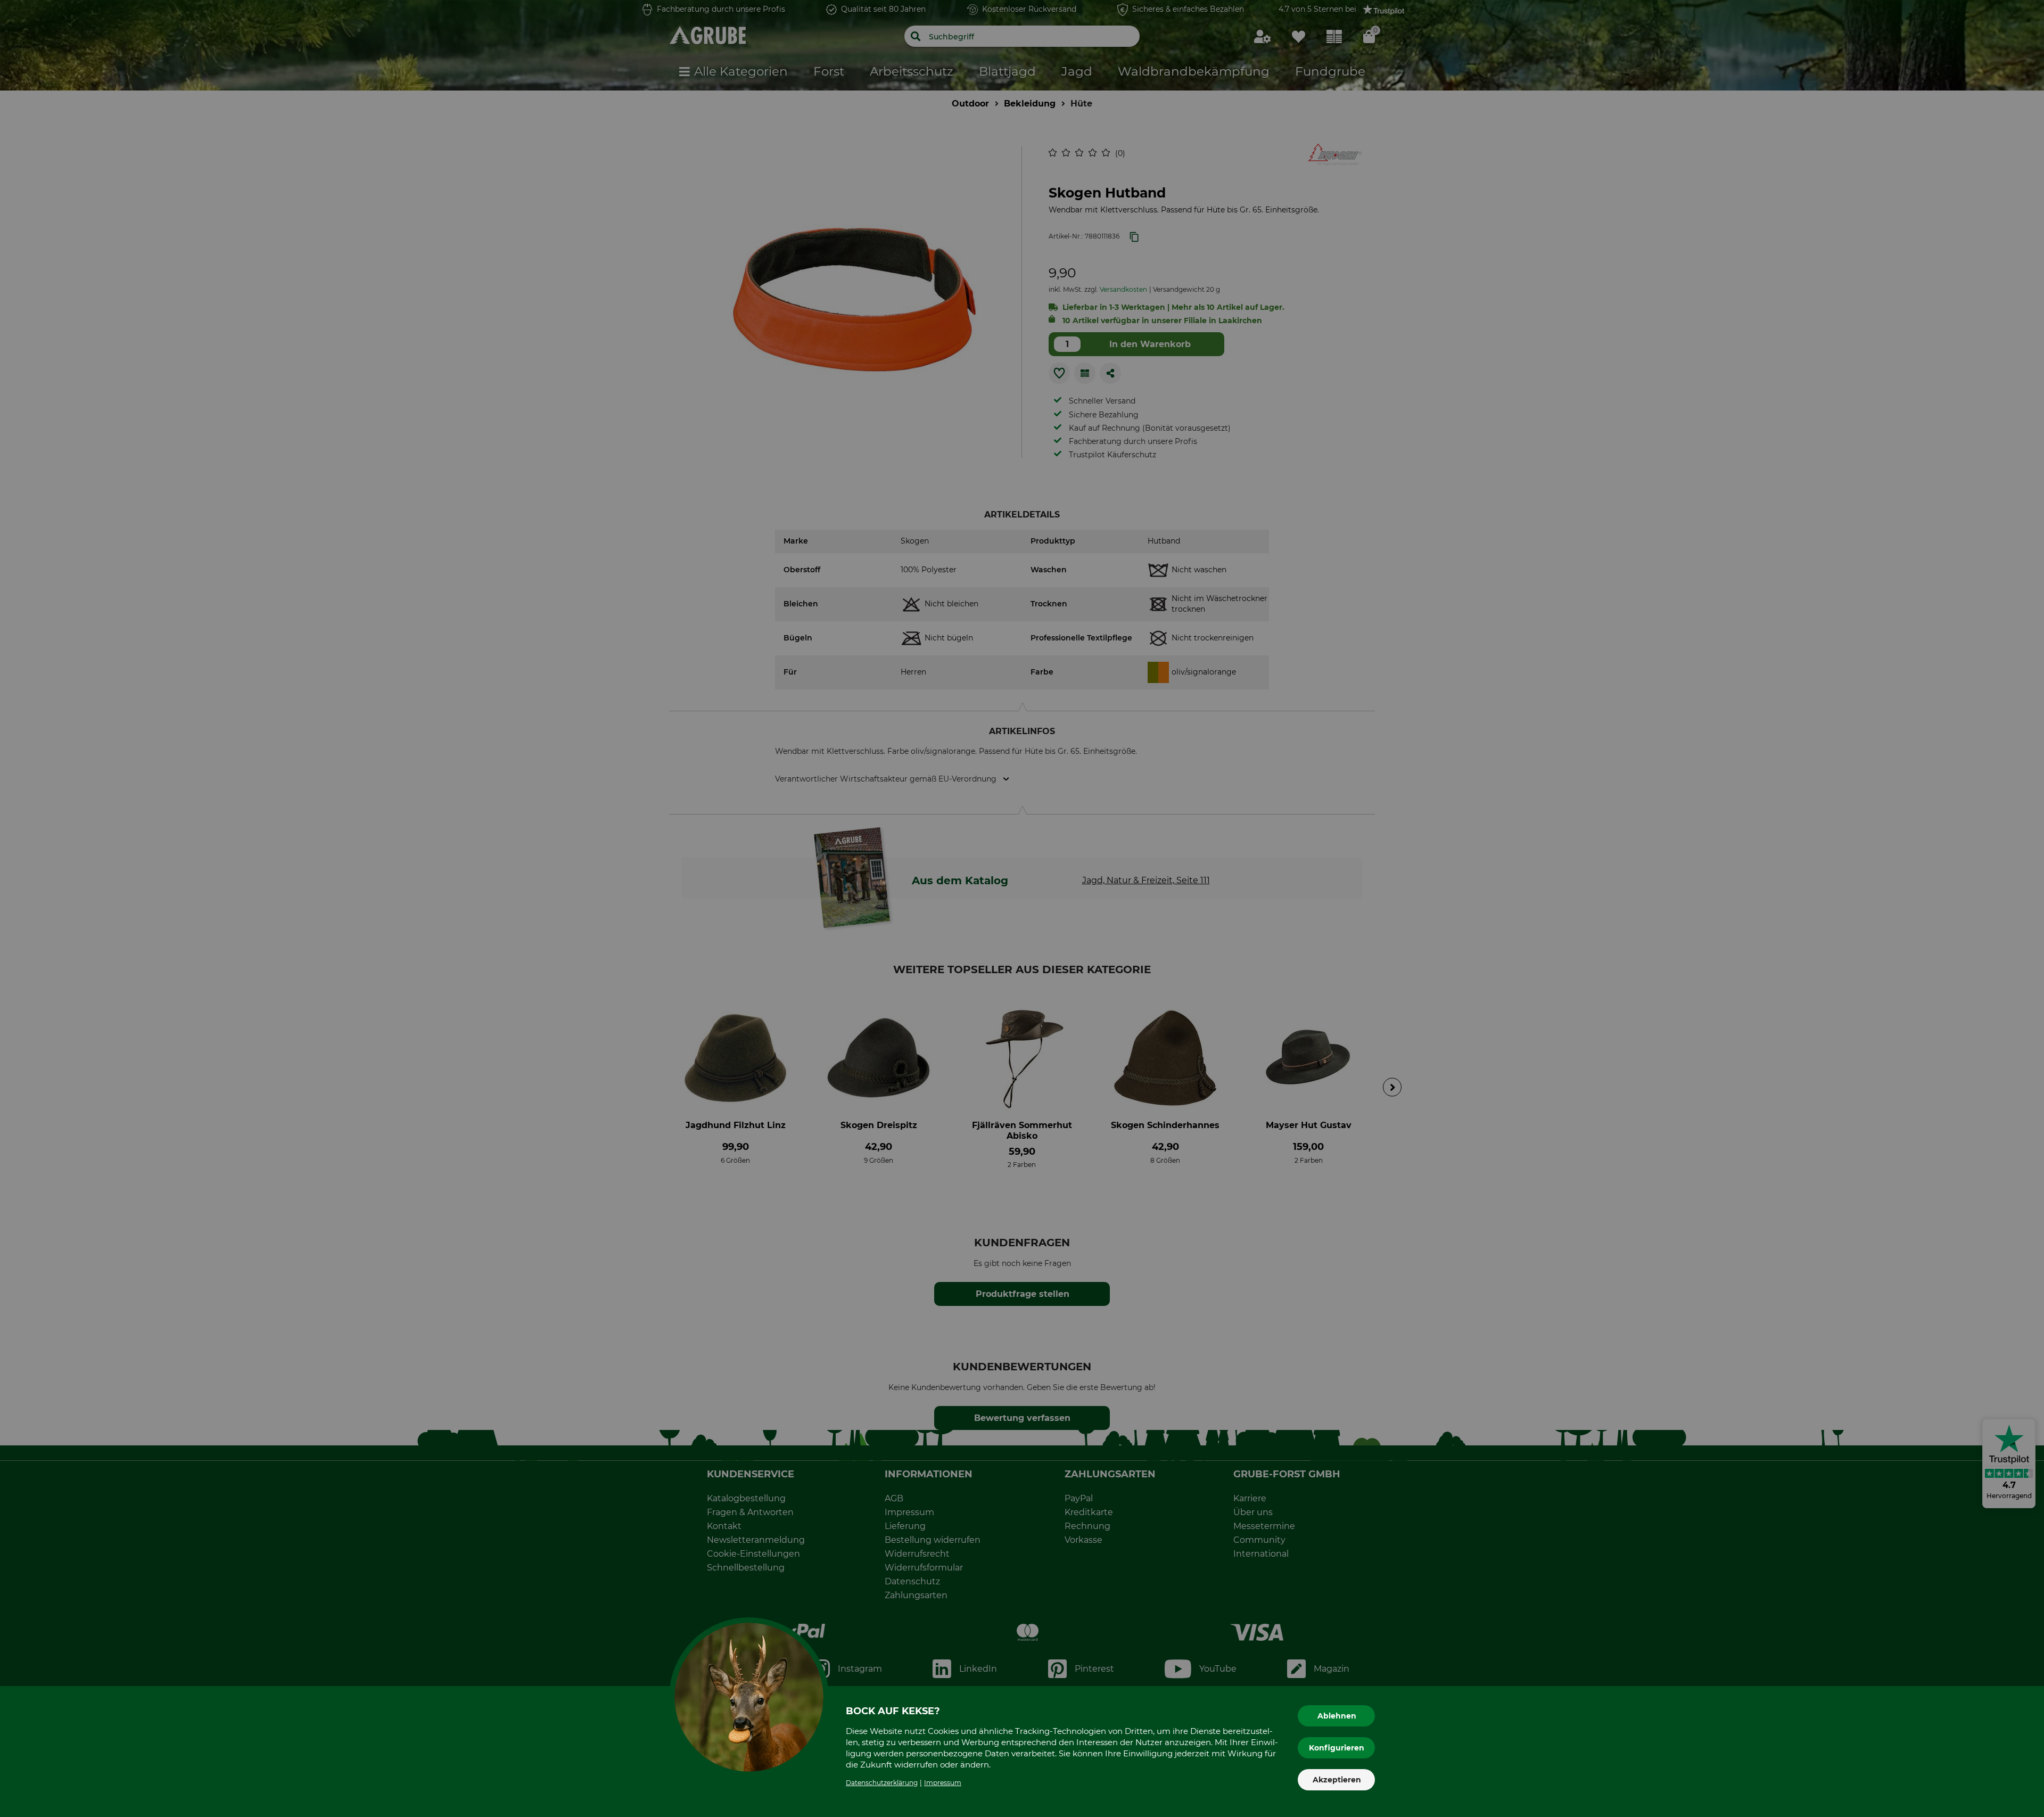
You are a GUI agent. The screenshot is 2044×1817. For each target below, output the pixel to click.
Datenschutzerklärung (882, 1783)
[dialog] (1022, 908)
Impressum (943, 1783)
